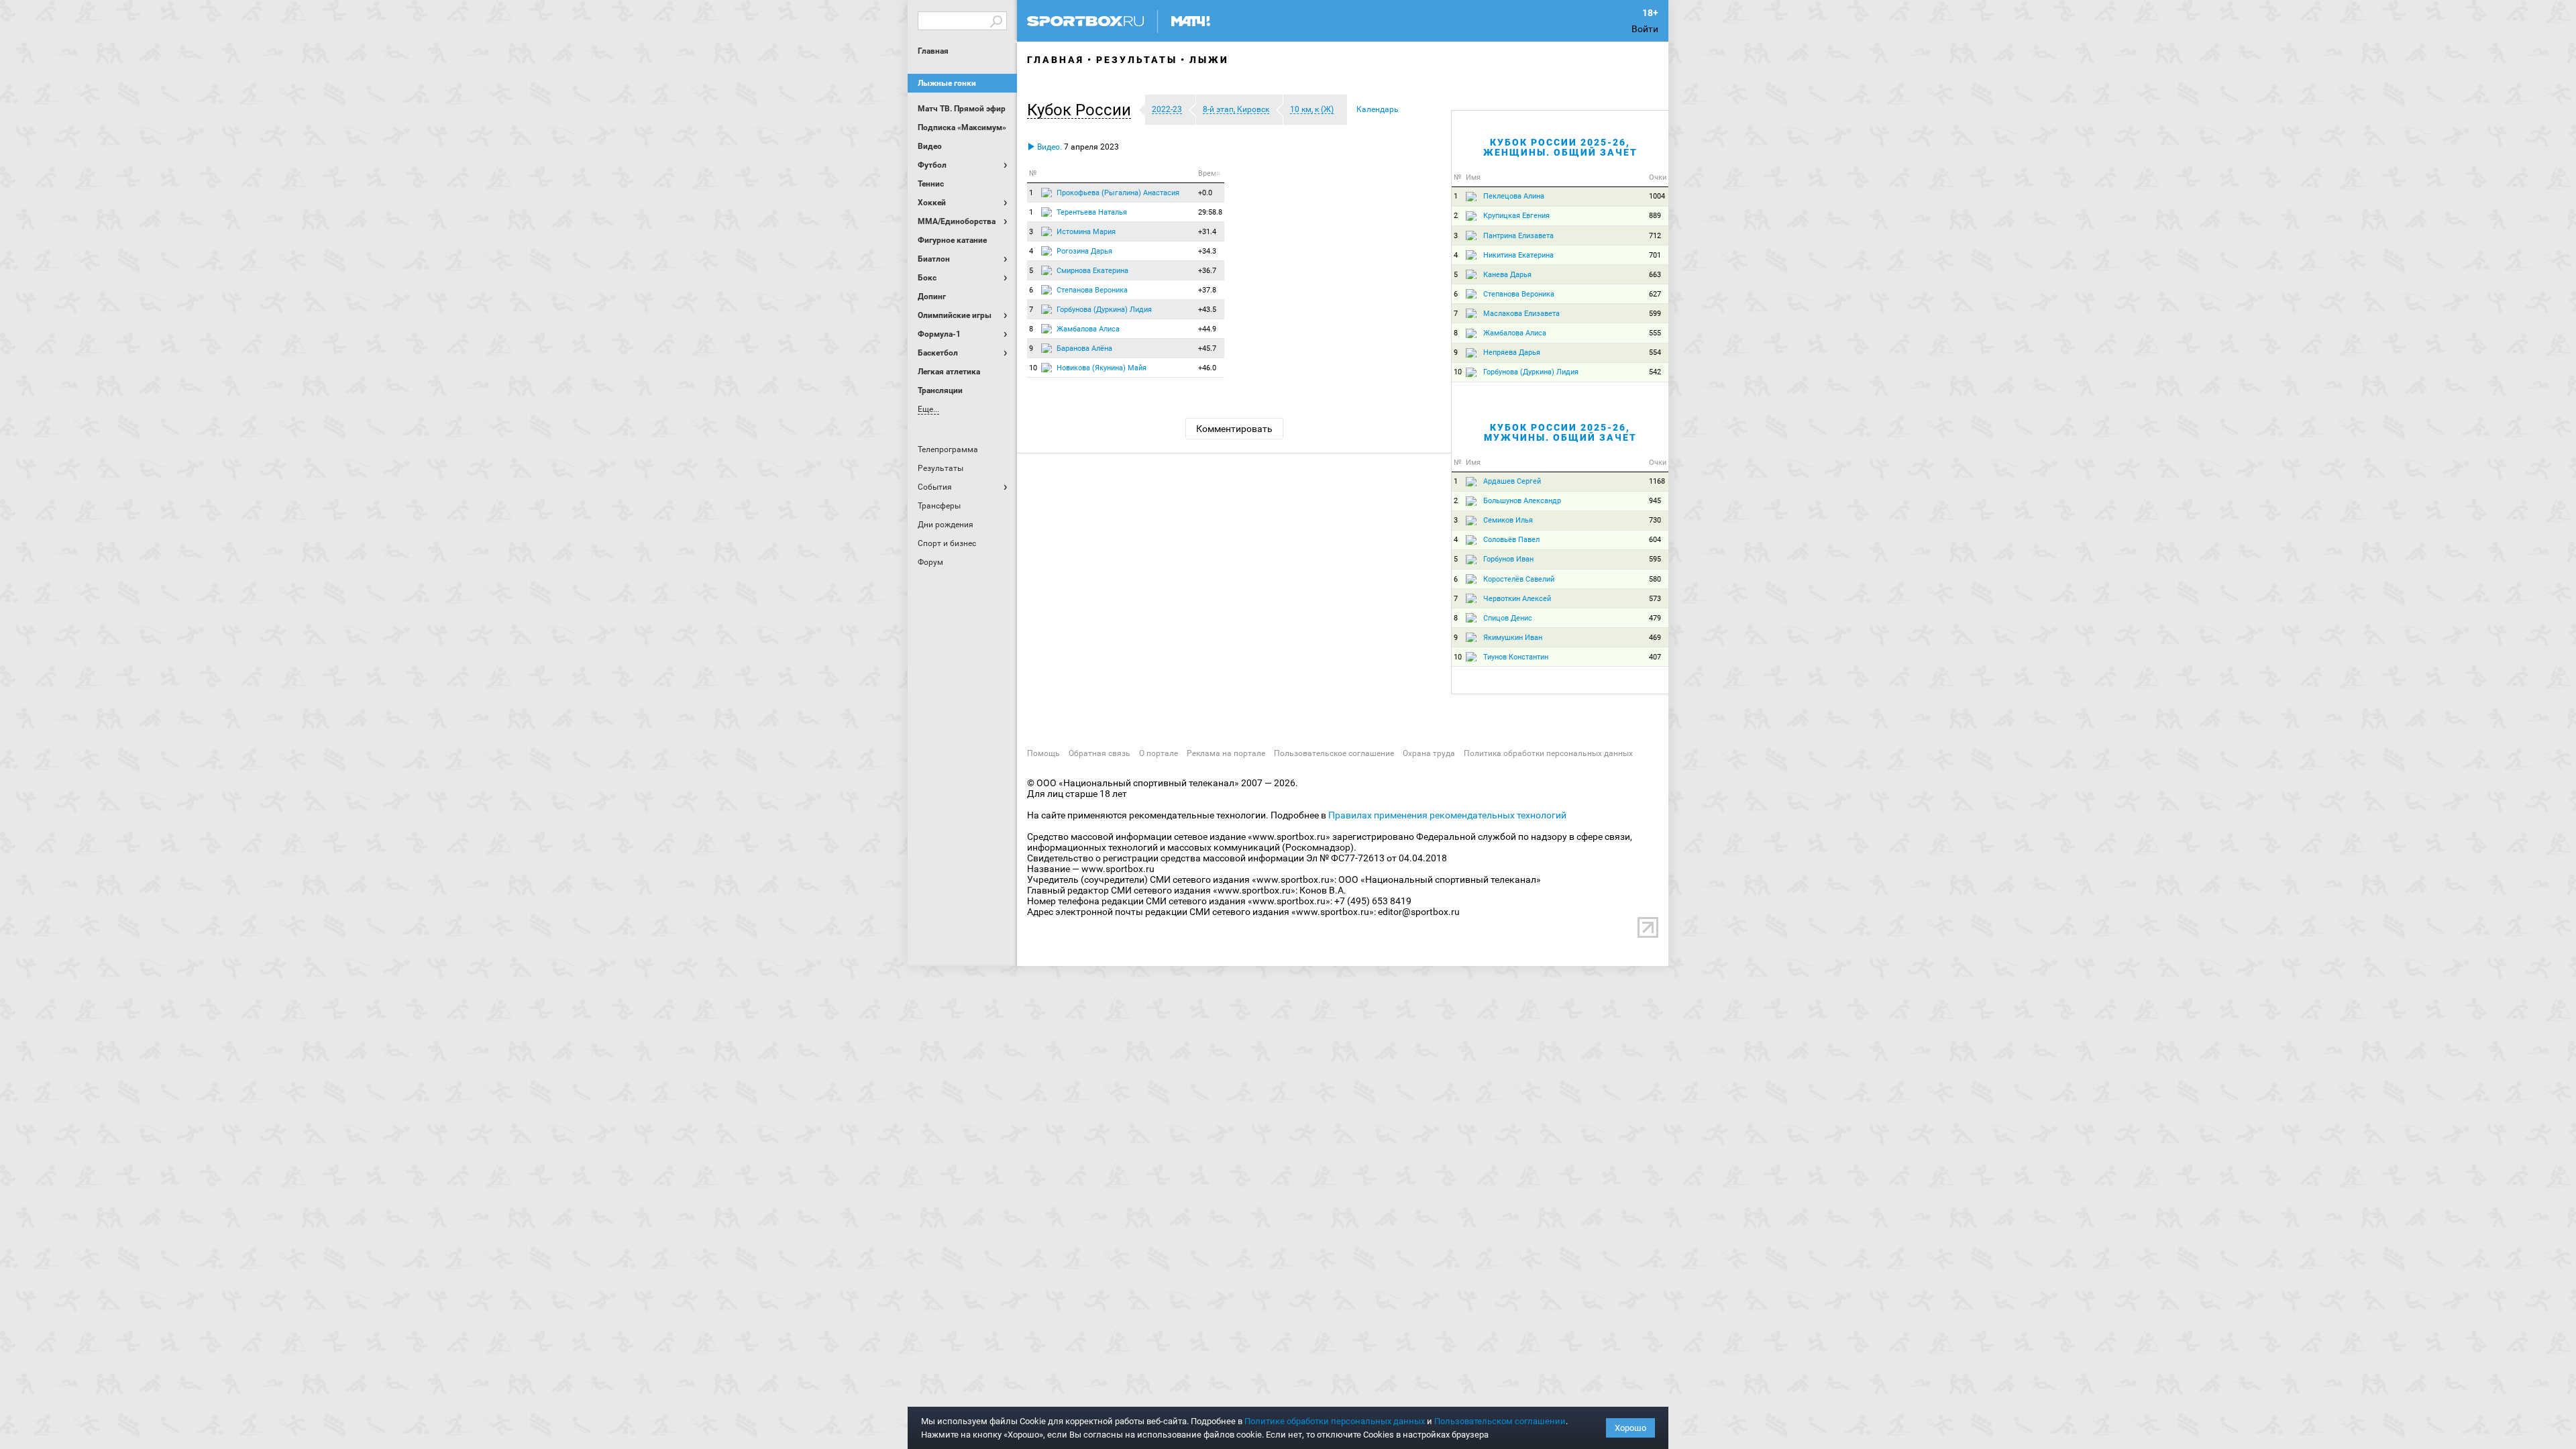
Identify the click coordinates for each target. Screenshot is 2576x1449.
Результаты (1137, 60)
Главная (933, 51)
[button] (1082, 110)
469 (1655, 638)
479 (1655, 618)
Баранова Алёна (1084, 348)
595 (1655, 559)
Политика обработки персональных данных (1548, 753)
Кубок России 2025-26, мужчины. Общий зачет (1560, 432)
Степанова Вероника (1092, 290)
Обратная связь (1099, 753)
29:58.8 (1210, 212)
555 (1655, 333)
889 (1655, 216)
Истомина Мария (1086, 232)
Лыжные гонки (947, 83)
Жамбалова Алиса (1088, 329)
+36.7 (1207, 271)
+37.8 (1207, 290)
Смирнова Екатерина (1092, 271)
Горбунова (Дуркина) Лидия (1104, 310)
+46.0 (1207, 368)
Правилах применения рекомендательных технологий (1447, 815)
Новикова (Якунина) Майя (1102, 368)
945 (1655, 501)
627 (1655, 294)
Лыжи (1209, 60)
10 (1033, 368)
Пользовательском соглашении (1500, 1421)
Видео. (1049, 147)
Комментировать (1234, 429)
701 (1655, 255)
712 (1655, 236)
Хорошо (1630, 1428)
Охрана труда (1429, 753)
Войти (1645, 29)
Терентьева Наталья (1092, 212)
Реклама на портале (1226, 753)
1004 (1657, 196)
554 (1655, 353)
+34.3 (1207, 251)
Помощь (1043, 753)
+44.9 (1207, 329)
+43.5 (1207, 310)
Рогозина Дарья (1084, 251)
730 (1655, 520)
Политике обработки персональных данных (1335, 1421)
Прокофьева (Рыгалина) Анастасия (1118, 193)
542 (1655, 372)
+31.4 (1207, 232)
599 (1655, 314)
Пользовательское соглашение (1334, 753)
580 (1655, 579)
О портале (1159, 753)
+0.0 (1205, 193)
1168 (1657, 481)
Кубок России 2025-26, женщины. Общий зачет (1560, 147)
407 (1655, 657)
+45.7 (1207, 348)
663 (1655, 275)
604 (1655, 540)
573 (1655, 599)
